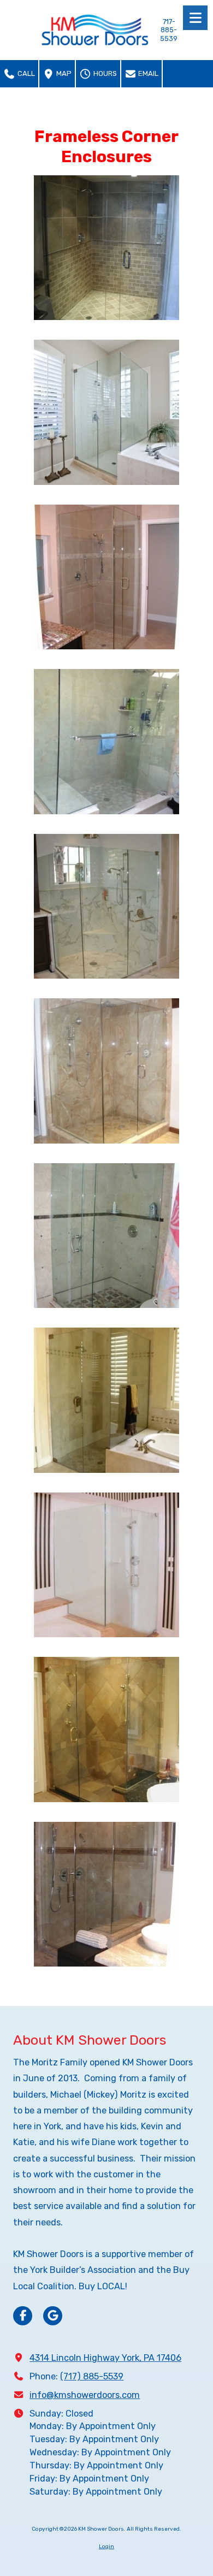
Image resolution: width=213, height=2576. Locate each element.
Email (147, 73)
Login (106, 2547)
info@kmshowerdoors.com (85, 2395)
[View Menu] (195, 18)
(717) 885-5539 (92, 2376)
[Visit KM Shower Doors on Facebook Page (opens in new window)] (23, 2316)
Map (63, 73)
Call (25, 73)
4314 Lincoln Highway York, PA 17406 (105, 2358)
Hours (104, 73)
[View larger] (106, 248)
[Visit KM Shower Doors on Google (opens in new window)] (53, 2316)
